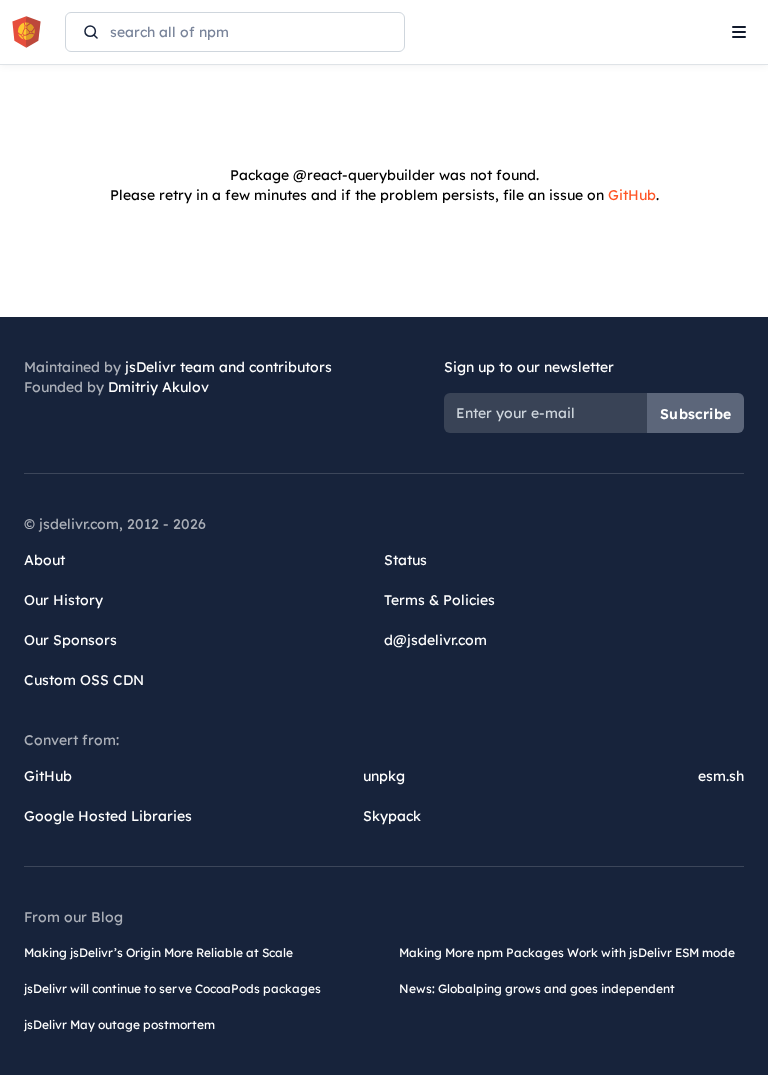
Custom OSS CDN (84, 680)
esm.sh (721, 776)
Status (405, 560)
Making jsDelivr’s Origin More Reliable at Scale (158, 952)
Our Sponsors (70, 640)
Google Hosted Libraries (108, 816)
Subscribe (695, 414)
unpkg (384, 776)
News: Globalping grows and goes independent (537, 988)
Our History (63, 600)
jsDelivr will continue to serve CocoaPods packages (172, 988)
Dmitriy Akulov (158, 387)
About (44, 560)
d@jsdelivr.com (435, 640)
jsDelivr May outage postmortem (119, 1024)
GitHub (632, 195)
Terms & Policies (439, 600)
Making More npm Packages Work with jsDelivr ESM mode (567, 952)
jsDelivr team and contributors (228, 367)
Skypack (392, 816)
